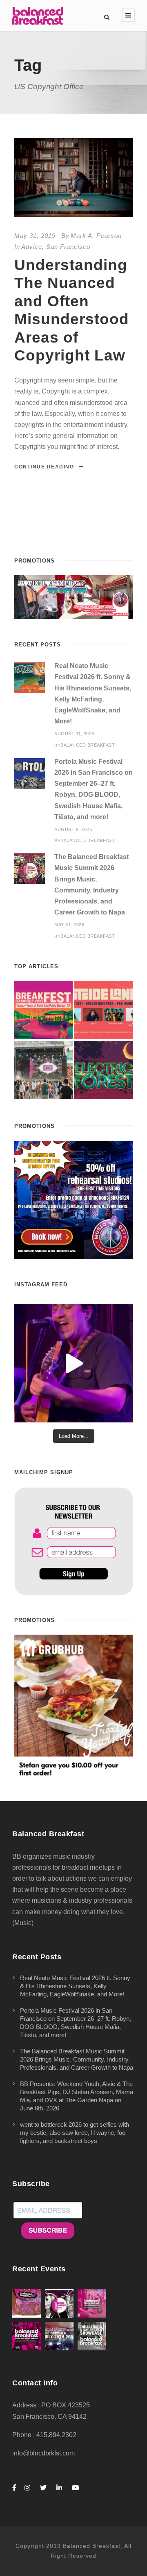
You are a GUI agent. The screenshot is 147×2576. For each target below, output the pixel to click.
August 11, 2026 (74, 734)
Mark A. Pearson (96, 236)
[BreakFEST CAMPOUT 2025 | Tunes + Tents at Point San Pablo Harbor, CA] (43, 1010)
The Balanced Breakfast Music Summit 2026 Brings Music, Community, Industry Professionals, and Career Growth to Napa (77, 2059)
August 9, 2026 (73, 829)
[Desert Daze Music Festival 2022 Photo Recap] (43, 1070)
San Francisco (68, 247)
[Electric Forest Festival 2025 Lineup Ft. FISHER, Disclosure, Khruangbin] (104, 1070)
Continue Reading (44, 467)
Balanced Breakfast (88, 745)
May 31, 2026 (69, 925)
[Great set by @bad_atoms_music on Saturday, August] (73, 1363)
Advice (32, 247)
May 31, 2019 (35, 236)
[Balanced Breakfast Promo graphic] (73, 1199)
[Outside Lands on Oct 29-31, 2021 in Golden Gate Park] (104, 1010)
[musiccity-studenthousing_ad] (73, 597)
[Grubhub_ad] (73, 1706)
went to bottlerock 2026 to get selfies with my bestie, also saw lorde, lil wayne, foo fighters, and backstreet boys (75, 2133)
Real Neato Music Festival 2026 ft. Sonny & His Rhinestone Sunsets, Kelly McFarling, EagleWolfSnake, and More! (75, 1986)
